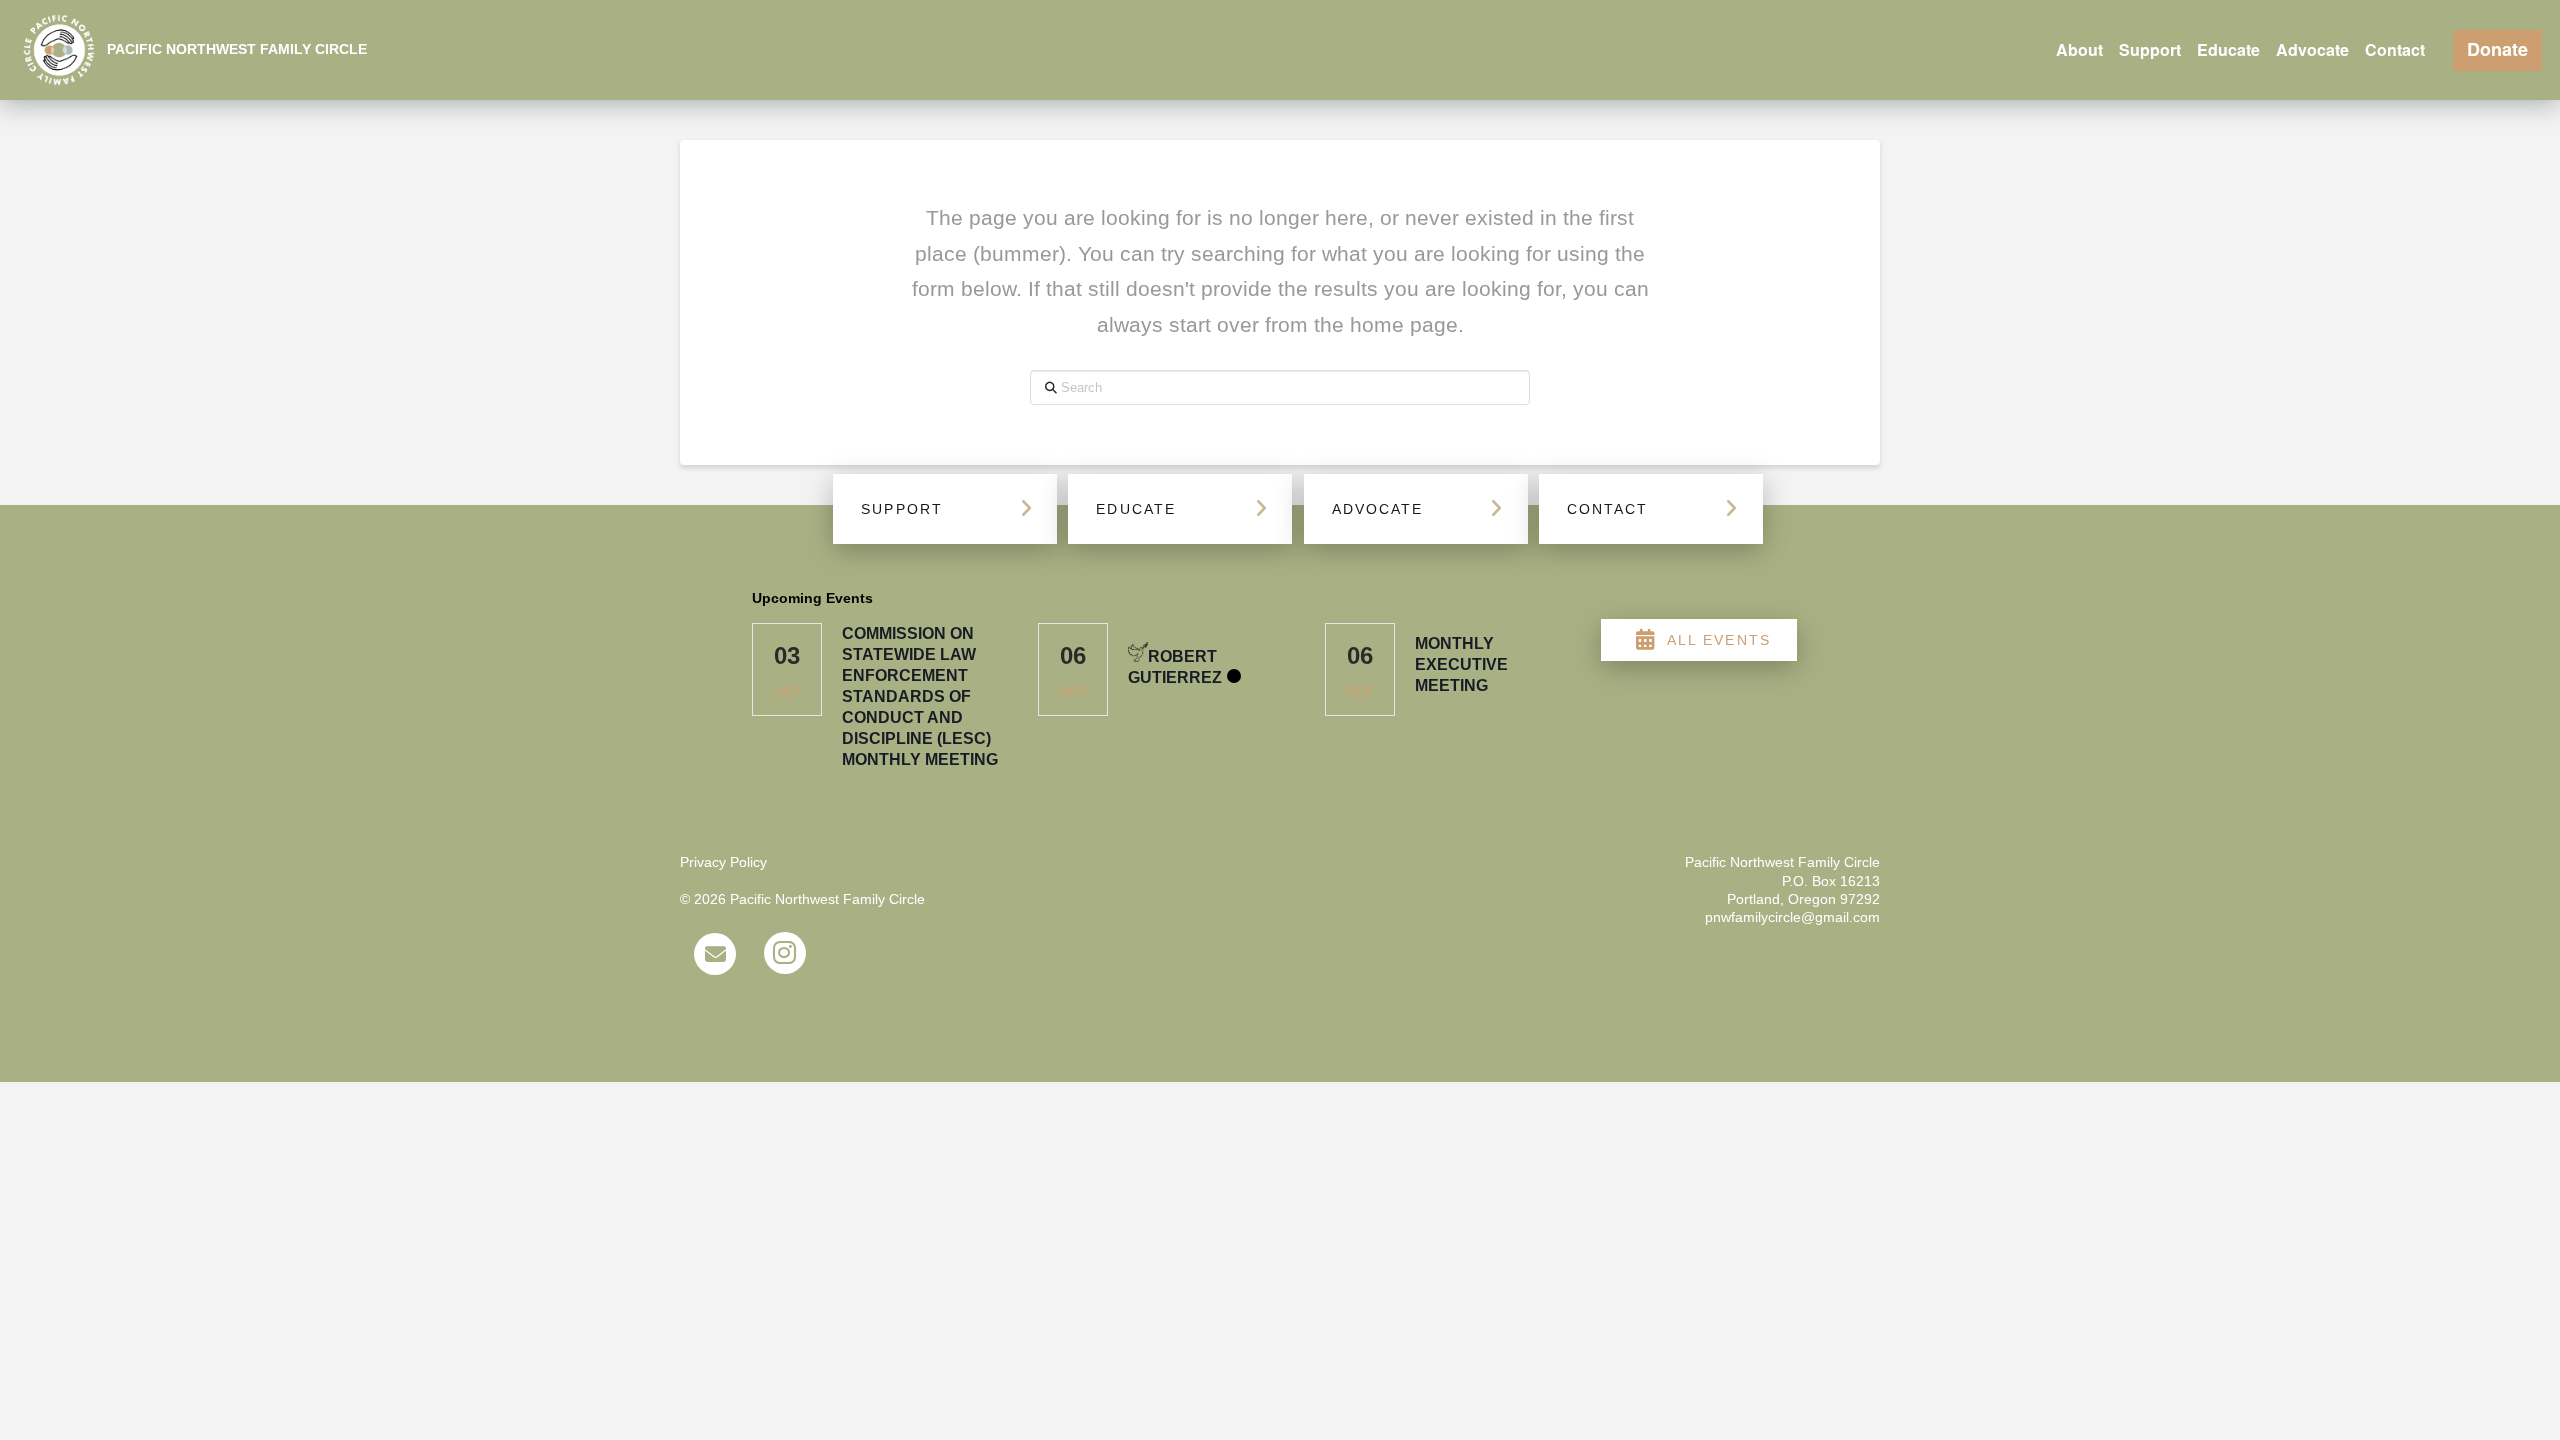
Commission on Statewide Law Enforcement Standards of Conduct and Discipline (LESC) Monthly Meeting (920, 696)
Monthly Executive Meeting (1461, 664)
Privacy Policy (723, 862)
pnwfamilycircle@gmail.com (1792, 917)
